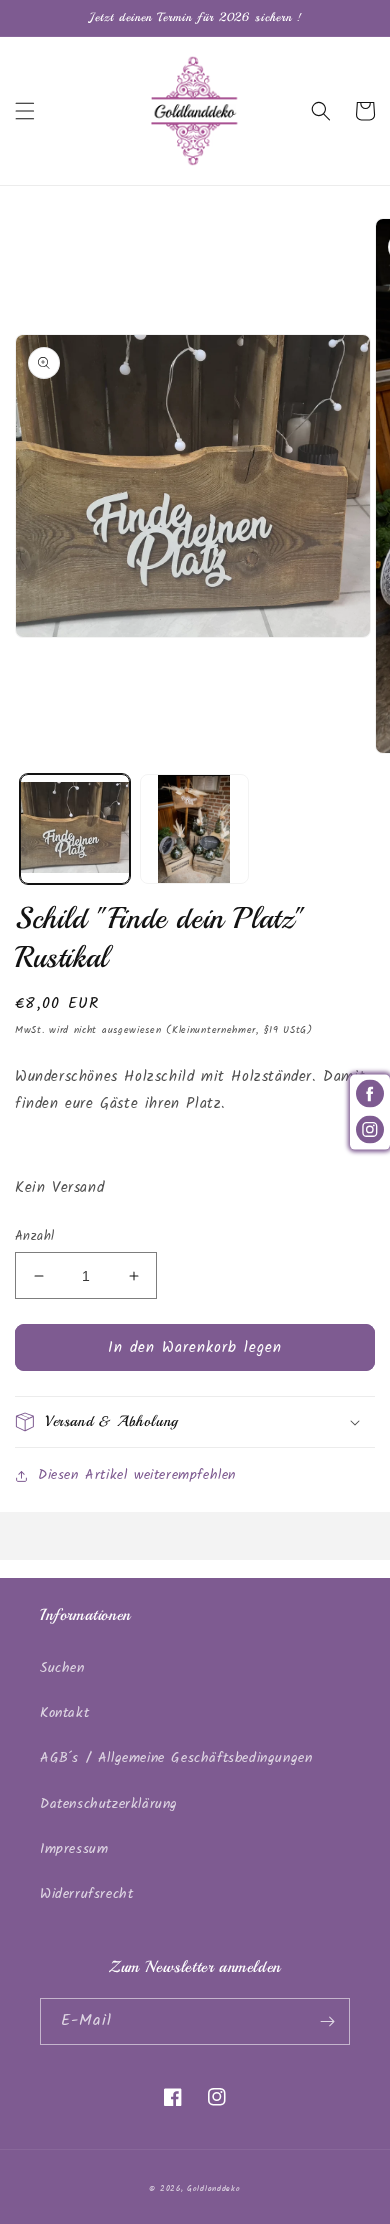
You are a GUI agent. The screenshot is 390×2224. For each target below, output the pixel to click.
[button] (25, 111)
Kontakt (64, 1713)
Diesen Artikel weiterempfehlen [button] (137, 1475)
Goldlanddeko (213, 2188)
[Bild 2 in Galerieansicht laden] (195, 829)
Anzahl (34, 1237)
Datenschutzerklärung (109, 1804)
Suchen (62, 1668)
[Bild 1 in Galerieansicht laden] (75, 829)
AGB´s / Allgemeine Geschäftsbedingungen (176, 1758)
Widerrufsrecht (86, 1894)
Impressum (74, 1849)
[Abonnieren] (327, 2021)
